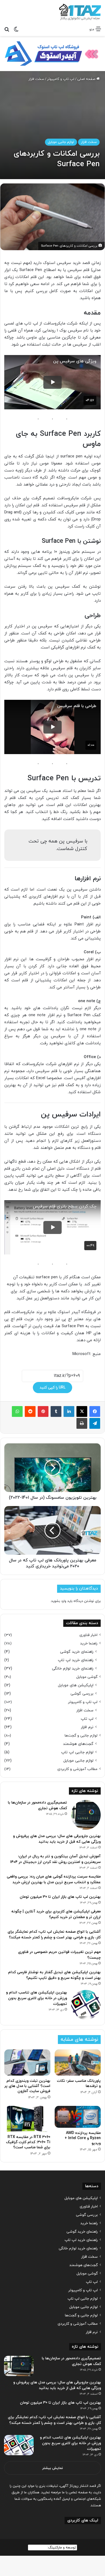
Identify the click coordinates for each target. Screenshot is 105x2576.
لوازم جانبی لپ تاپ (77, 1752)
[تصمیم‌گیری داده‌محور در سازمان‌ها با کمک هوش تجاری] (86, 1815)
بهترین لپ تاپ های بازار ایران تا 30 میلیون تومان (60, 1897)
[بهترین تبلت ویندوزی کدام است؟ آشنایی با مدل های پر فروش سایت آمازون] (27, 2062)
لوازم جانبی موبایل (61, 142)
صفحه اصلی (87, 79)
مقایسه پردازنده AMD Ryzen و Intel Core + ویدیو (83, 2138)
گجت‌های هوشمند (78, 1744)
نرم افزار (87, 1727)
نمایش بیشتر (53, 2468)
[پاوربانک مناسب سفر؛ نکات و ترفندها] (78, 2062)
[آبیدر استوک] (52, 53)
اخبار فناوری (88, 1635)
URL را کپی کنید (52, 1388)
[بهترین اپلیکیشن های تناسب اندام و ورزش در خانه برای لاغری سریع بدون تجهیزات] (86, 2005)
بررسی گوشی (82, 1694)
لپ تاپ (87, 1719)
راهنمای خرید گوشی (77, 1652)
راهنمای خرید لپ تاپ (76, 1660)
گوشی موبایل (87, 1677)
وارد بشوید (59, 1601)
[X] (82, 1411)
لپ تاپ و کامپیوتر (61, 79)
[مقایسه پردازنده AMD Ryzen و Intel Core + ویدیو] (78, 2117)
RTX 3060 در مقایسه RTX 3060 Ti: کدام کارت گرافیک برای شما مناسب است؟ (28, 2142)
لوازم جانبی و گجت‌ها (81, 1736)
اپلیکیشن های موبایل (76, 1685)
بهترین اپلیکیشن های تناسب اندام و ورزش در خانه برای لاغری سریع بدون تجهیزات (36, 1998)
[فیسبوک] (95, 1411)
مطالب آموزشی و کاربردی (77, 1769)
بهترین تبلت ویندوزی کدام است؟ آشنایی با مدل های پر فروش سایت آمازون (27, 2086)
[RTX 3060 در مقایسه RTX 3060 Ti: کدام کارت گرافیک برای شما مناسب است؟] (27, 2119)
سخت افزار (36, 79)
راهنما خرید (89, 1643)
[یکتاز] (80, 12)
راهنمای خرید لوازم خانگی (73, 1669)
